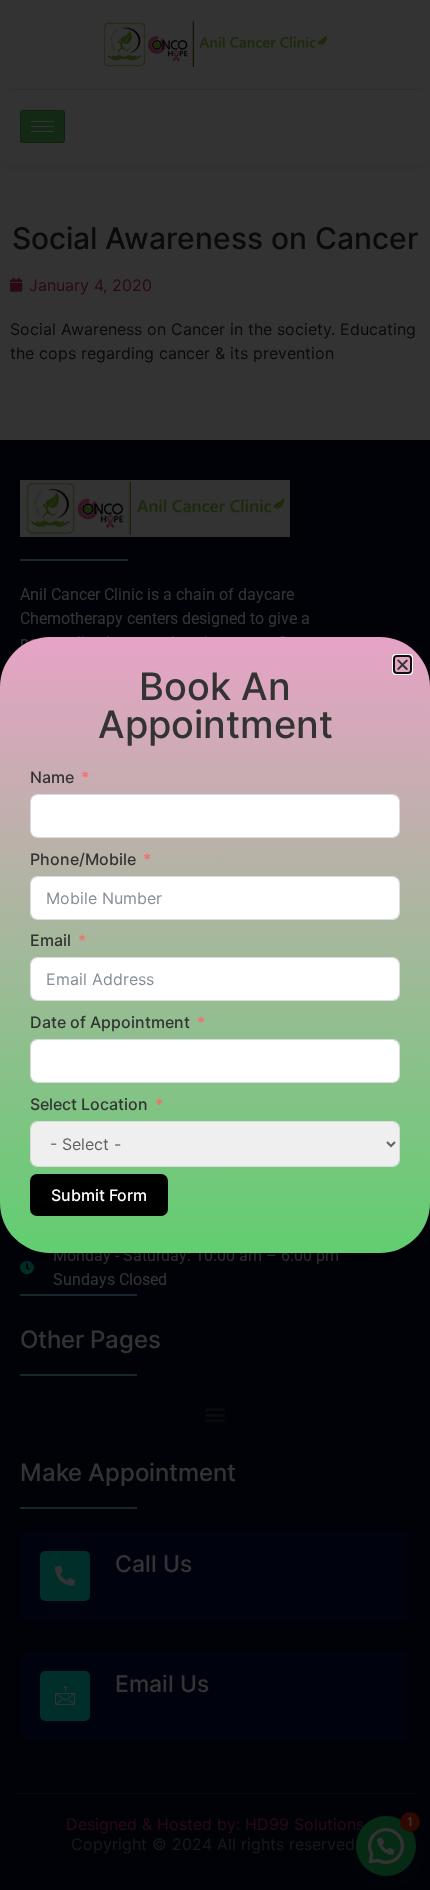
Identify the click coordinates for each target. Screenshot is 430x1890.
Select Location (89, 1104)
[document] (215, 945)
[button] (402, 664)
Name (52, 777)
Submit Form (99, 1195)
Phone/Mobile (83, 859)
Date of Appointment (110, 1022)
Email (50, 940)
